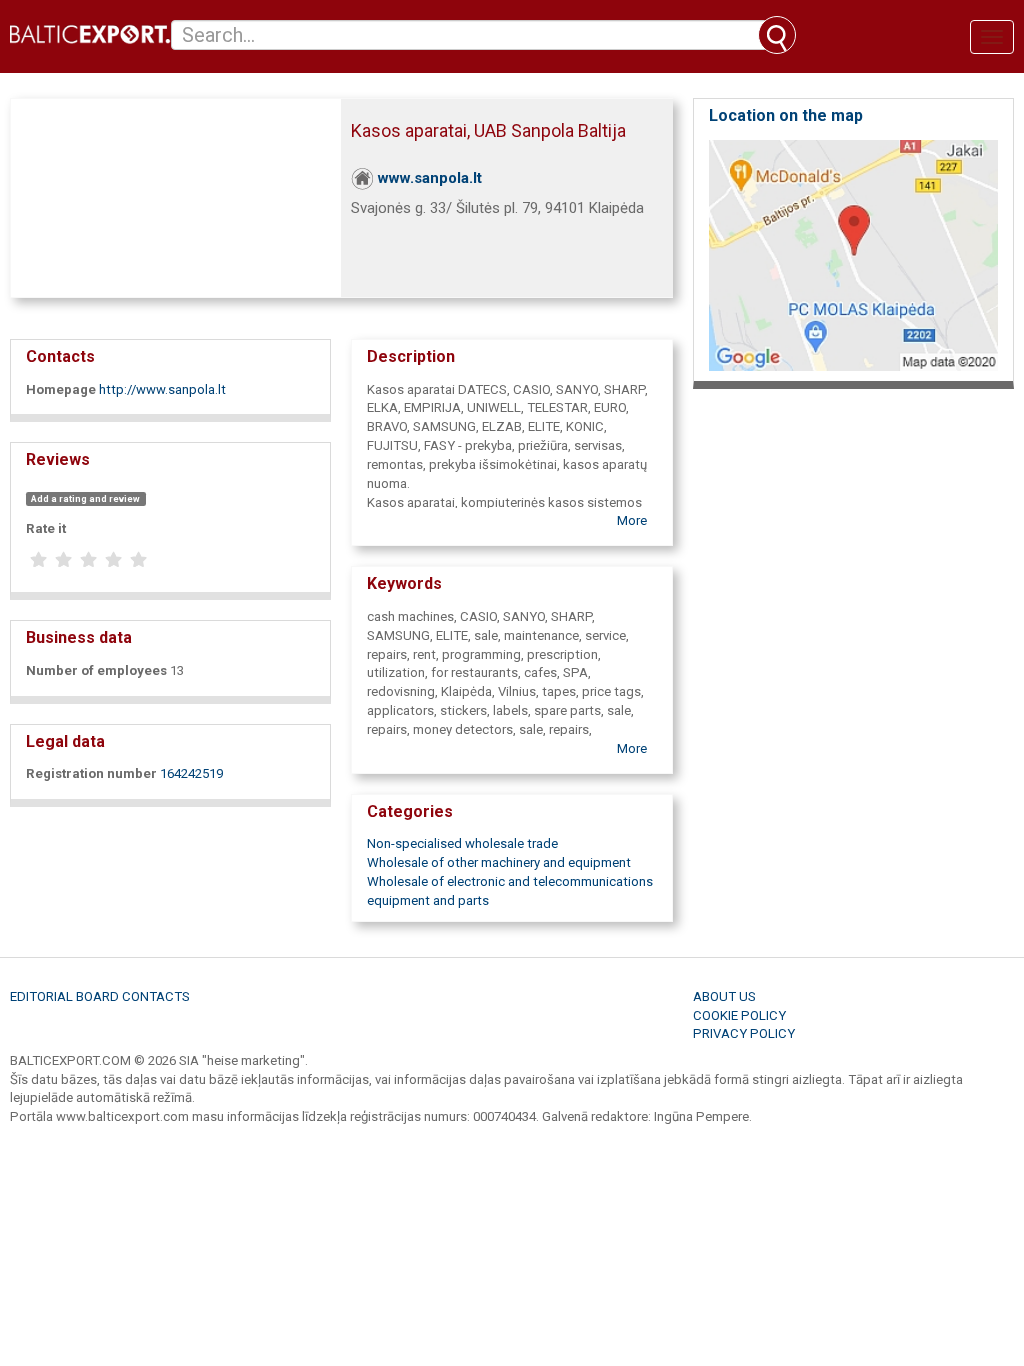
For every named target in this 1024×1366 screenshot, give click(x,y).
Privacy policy (744, 1033)
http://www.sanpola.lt (162, 389)
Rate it (46, 528)
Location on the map (786, 115)
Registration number (91, 773)
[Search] (777, 35)
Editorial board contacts (100, 996)
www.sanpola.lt (430, 178)
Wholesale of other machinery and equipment (499, 862)
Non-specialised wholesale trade (462, 843)
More (632, 520)
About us (724, 996)
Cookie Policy (739, 1015)
